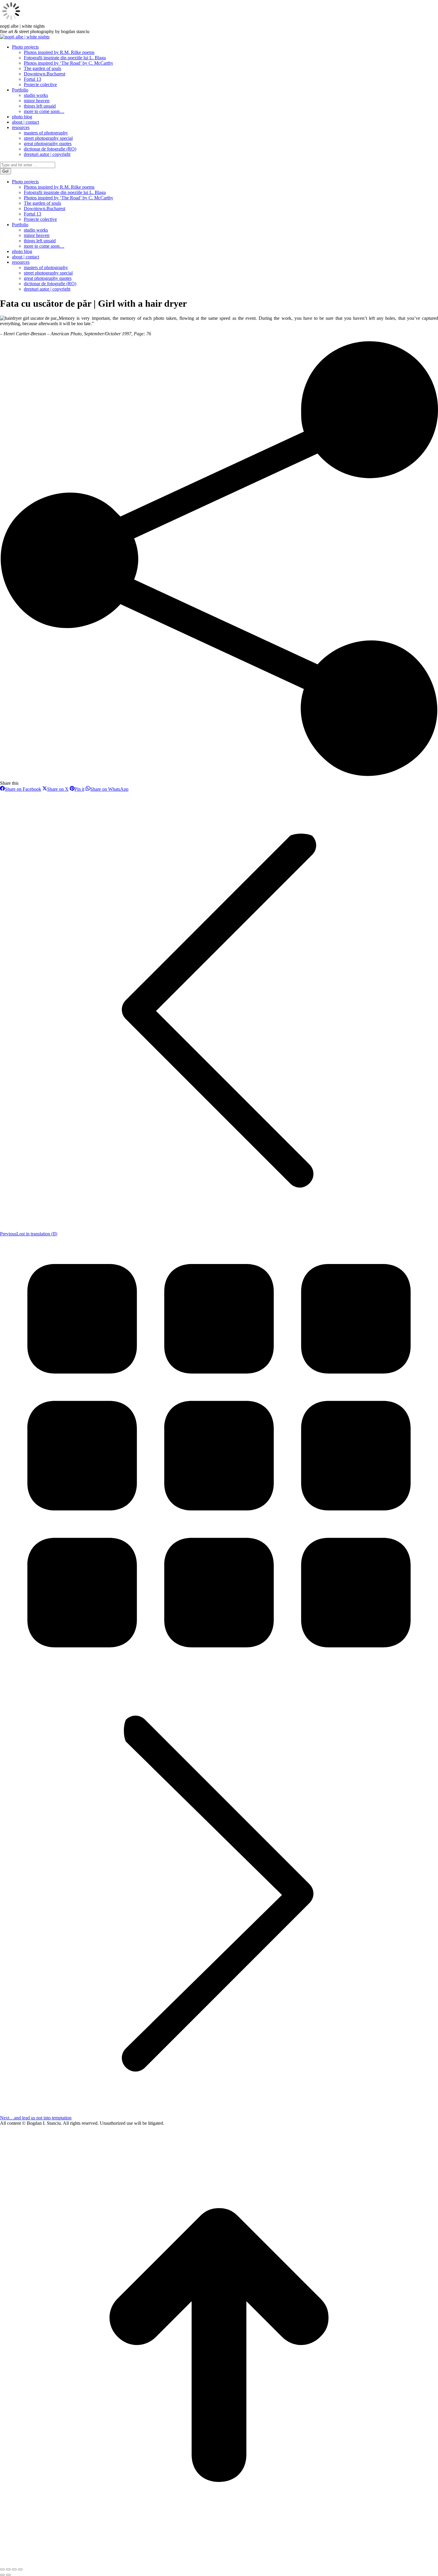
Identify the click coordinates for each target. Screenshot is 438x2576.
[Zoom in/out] (20, 2569)
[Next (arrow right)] (8, 2575)
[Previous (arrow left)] (2, 2575)
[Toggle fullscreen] (14, 2569)
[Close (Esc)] (2, 2569)
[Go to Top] (219, 2562)
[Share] (8, 2569)
